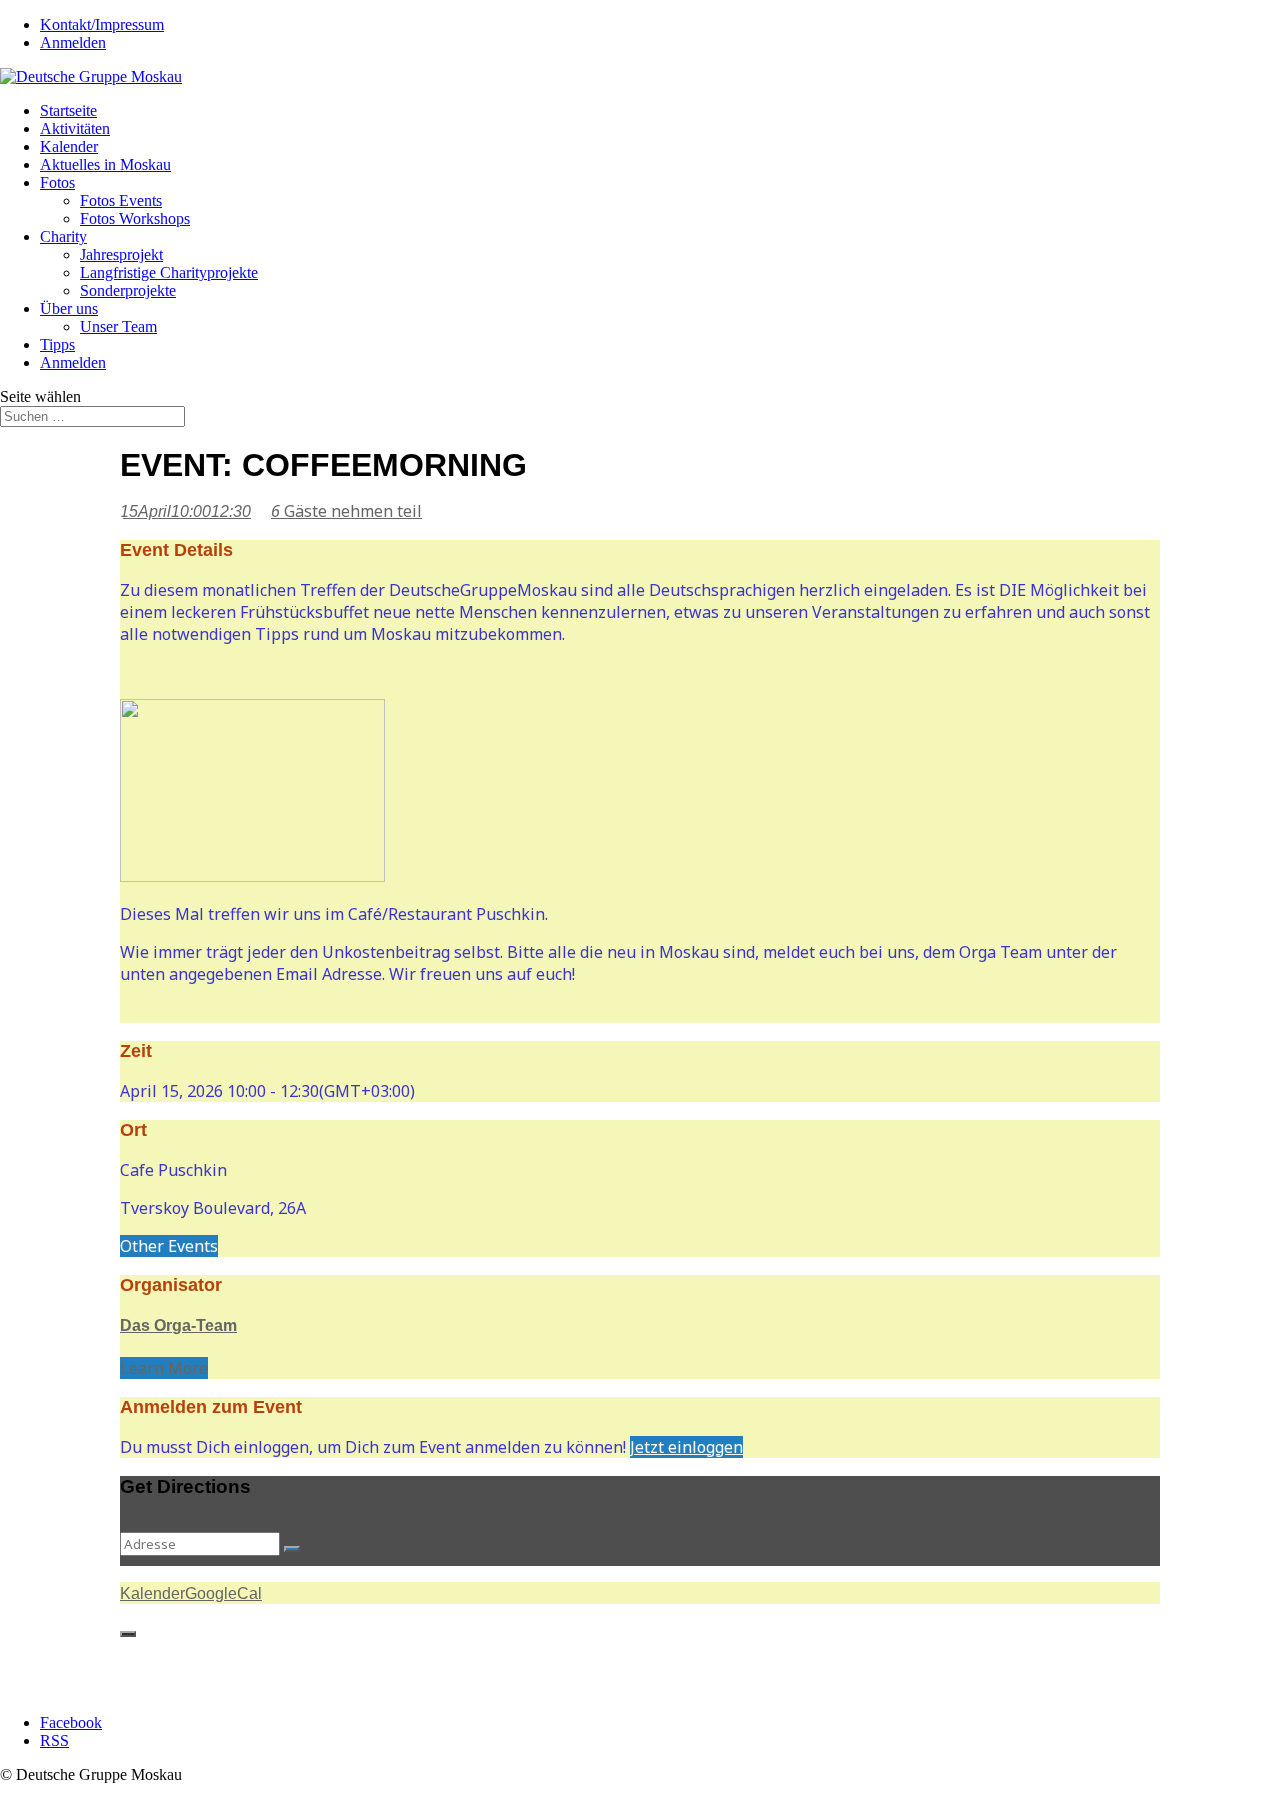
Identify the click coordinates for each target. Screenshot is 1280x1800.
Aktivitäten (75, 128)
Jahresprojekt (121, 254)
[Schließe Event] (128, 1634)
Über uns (69, 308)
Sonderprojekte (128, 290)
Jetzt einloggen (686, 1447)
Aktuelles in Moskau (105, 164)
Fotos (57, 182)
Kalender (69, 146)
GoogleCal (223, 1593)
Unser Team (118, 326)
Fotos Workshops (135, 218)
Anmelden (73, 42)
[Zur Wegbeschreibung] (292, 1549)
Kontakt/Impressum (102, 24)
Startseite (68, 110)
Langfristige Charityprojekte (169, 272)
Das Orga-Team (178, 1325)
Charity (63, 236)
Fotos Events (121, 200)
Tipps (57, 344)
